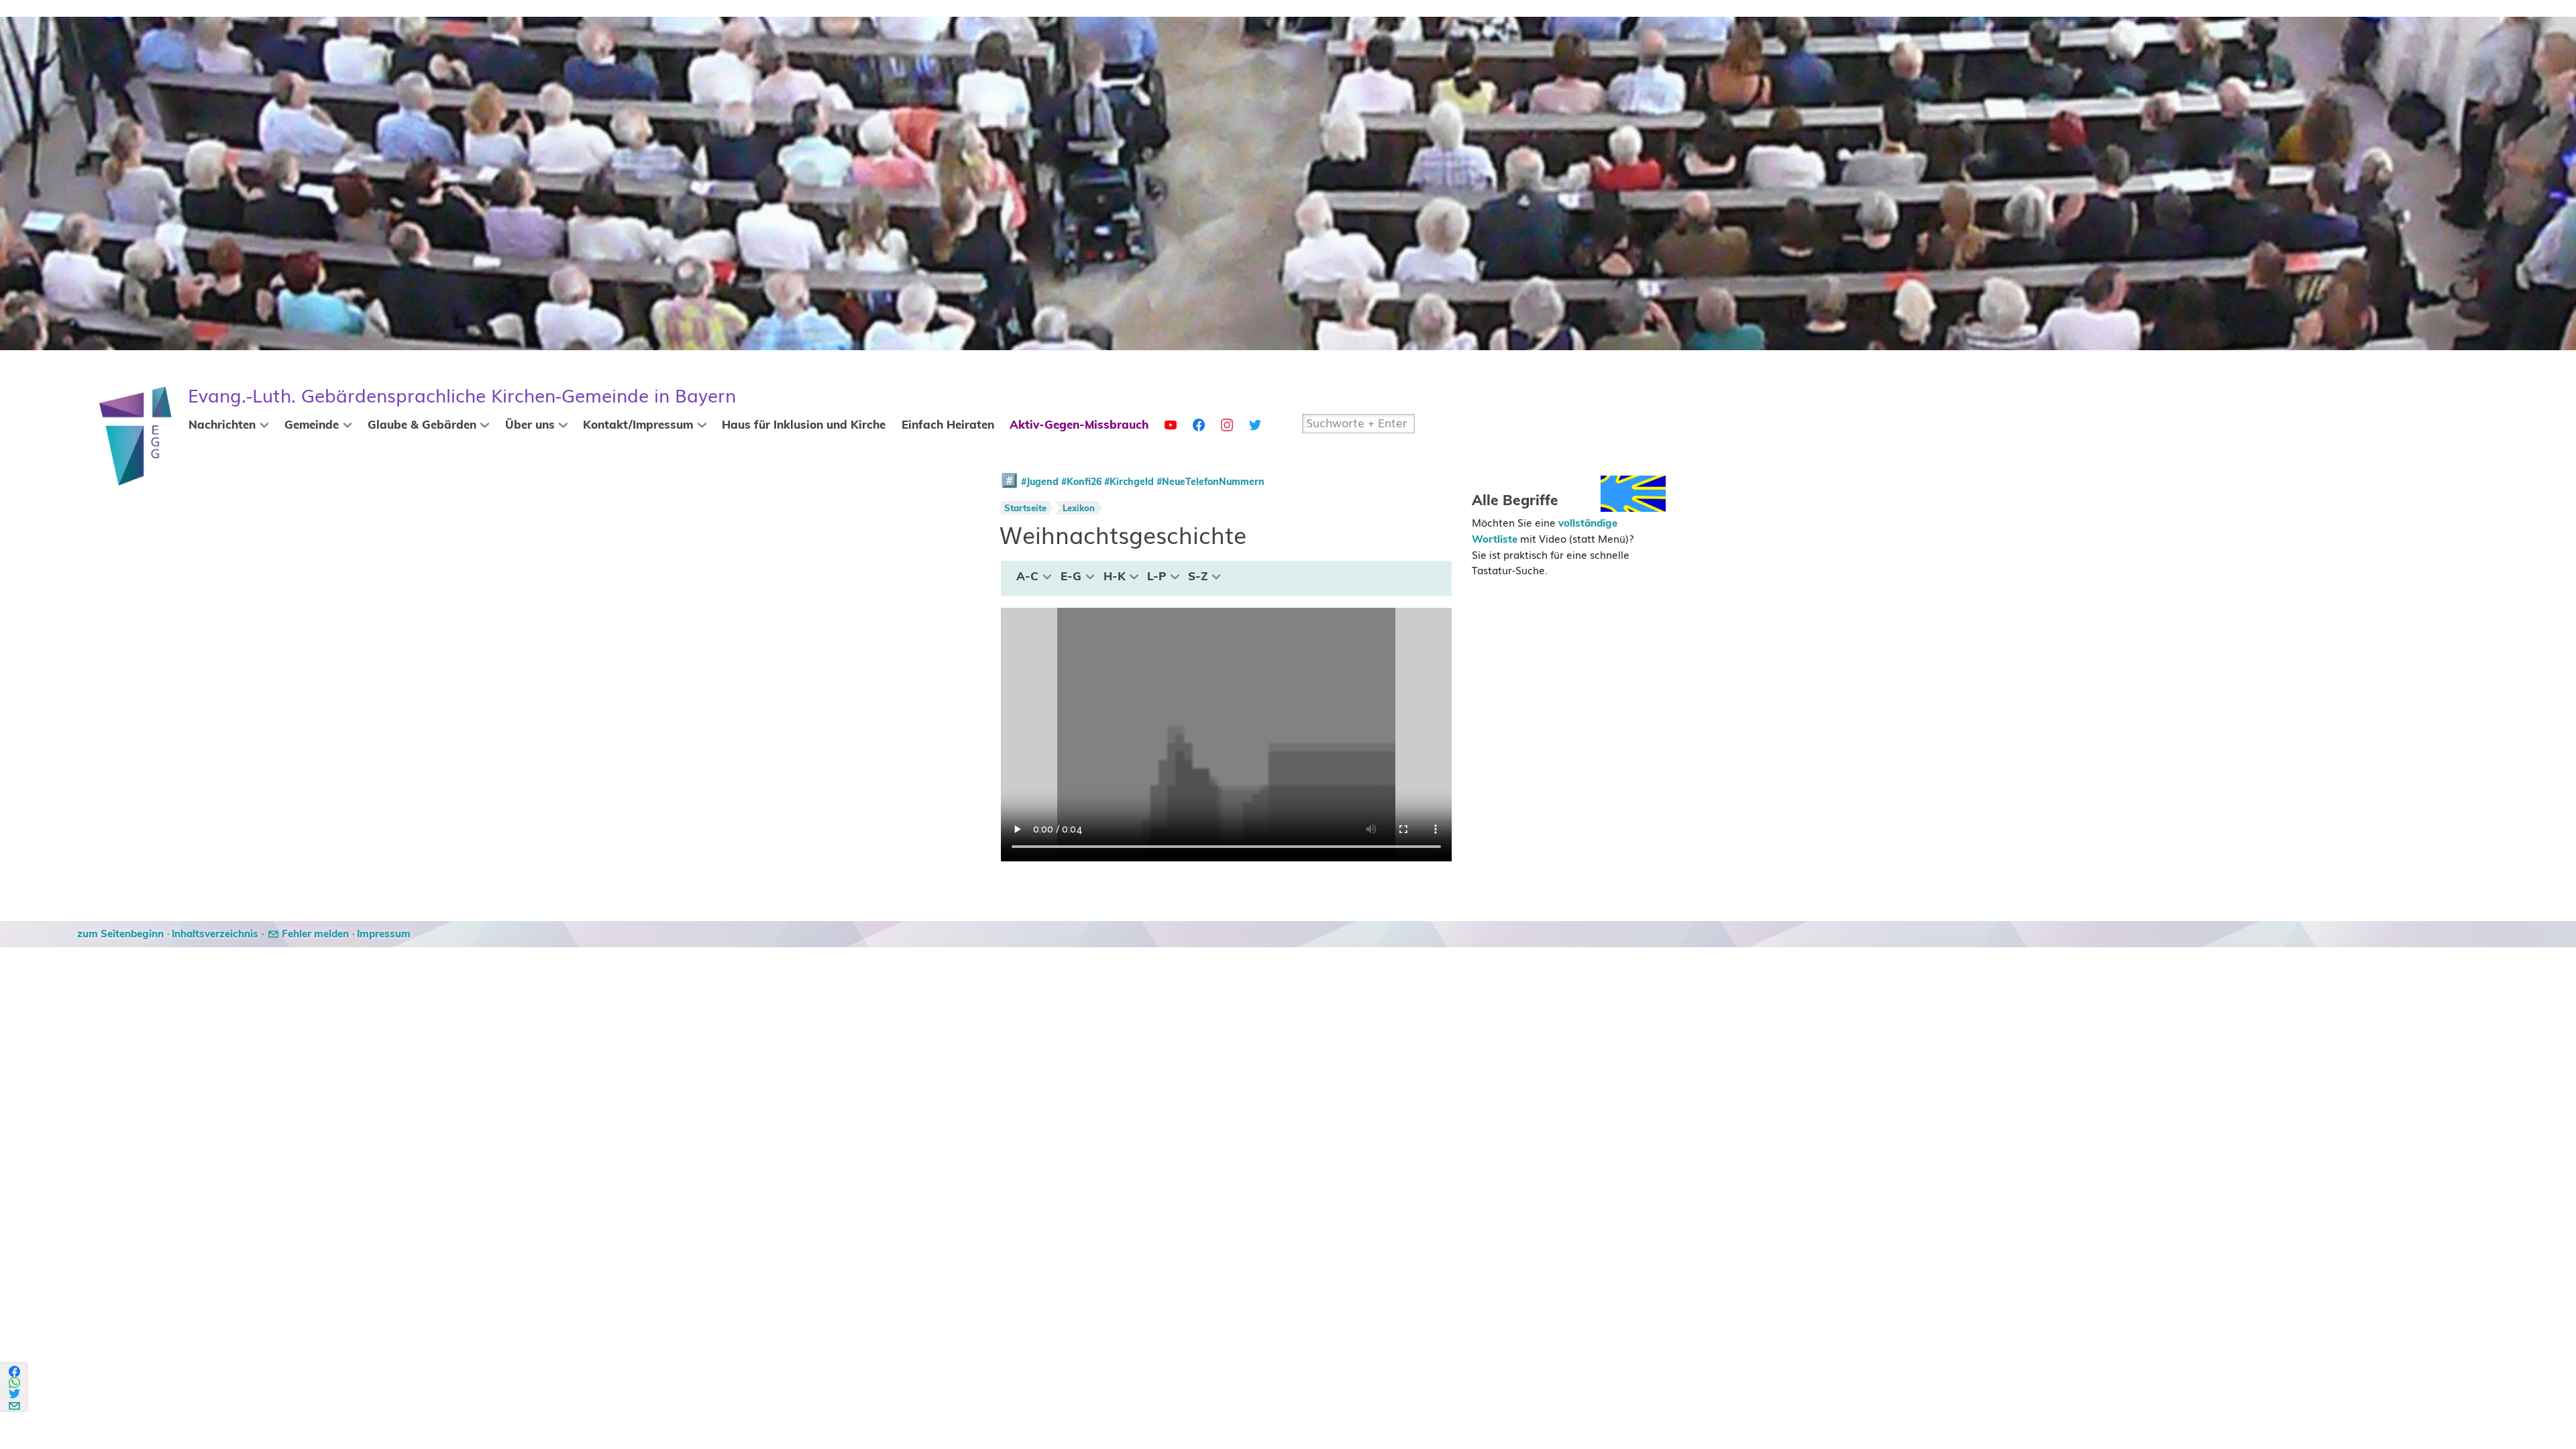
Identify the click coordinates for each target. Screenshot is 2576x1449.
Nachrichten (222, 425)
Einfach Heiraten (948, 425)
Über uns (530, 425)
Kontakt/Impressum (638, 425)
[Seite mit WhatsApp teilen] (15, 1383)
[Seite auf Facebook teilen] (15, 1372)
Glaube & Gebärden (422, 425)
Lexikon (1079, 509)
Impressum (384, 934)
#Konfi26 (1081, 482)
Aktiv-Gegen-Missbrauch (1079, 425)
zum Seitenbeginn (120, 934)
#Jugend (1040, 482)
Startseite (1025, 509)
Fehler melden (315, 934)
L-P (1157, 577)
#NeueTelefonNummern (1211, 482)
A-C (1027, 577)
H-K (1115, 577)
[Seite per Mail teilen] (15, 1404)
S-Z (1198, 577)
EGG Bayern (462, 396)
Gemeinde (312, 425)
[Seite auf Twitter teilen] (15, 1394)
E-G (1071, 577)
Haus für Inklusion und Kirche (804, 425)
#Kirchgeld (1129, 482)
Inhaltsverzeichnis (215, 934)
